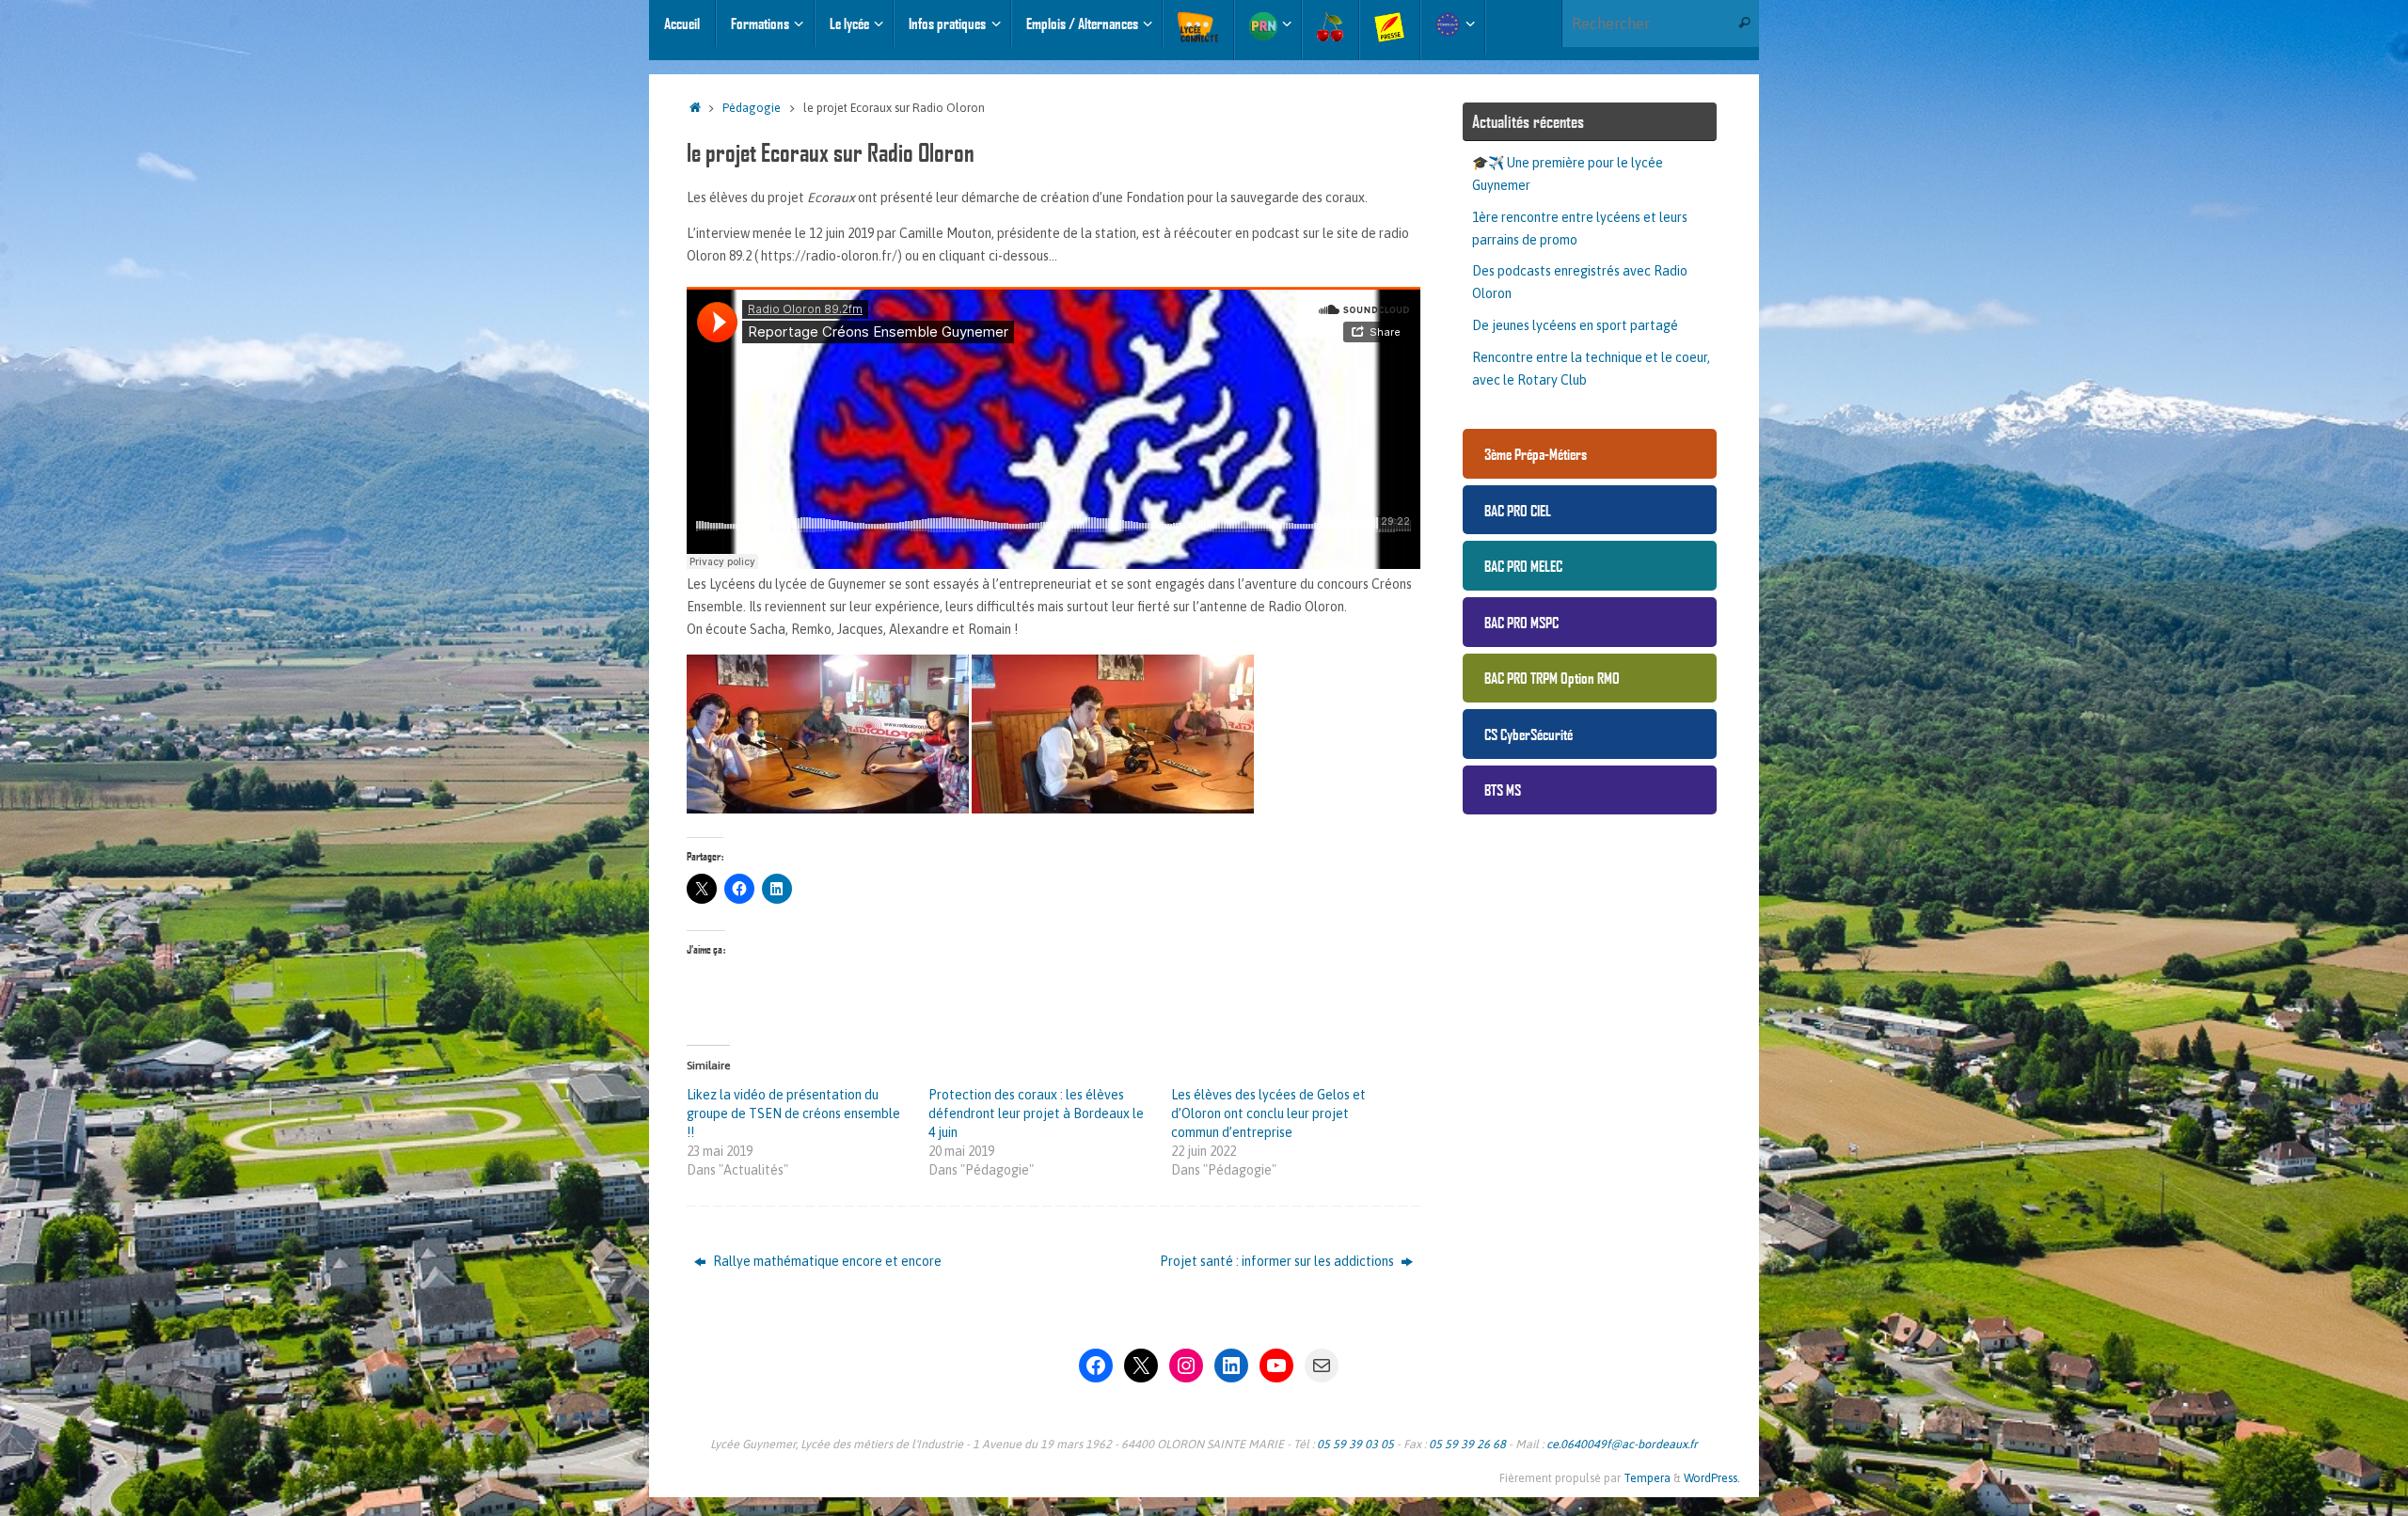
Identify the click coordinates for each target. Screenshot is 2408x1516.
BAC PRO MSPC (1521, 622)
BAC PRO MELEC (1523, 566)
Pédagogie (752, 108)
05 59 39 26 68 (1467, 1444)
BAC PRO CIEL (1518, 510)
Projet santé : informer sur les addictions (1278, 1261)
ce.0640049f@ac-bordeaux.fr (1622, 1444)
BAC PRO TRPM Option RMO (1552, 678)
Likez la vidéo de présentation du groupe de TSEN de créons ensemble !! (793, 1113)
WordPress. (1712, 1478)
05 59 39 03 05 (1355, 1444)
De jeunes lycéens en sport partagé (1575, 325)
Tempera (1647, 1478)
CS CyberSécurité (1529, 734)
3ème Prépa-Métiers (1536, 454)
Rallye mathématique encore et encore (826, 1261)
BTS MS (1503, 790)
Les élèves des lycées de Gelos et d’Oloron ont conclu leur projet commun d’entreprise (1268, 1113)
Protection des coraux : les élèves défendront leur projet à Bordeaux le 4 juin (1036, 1113)
